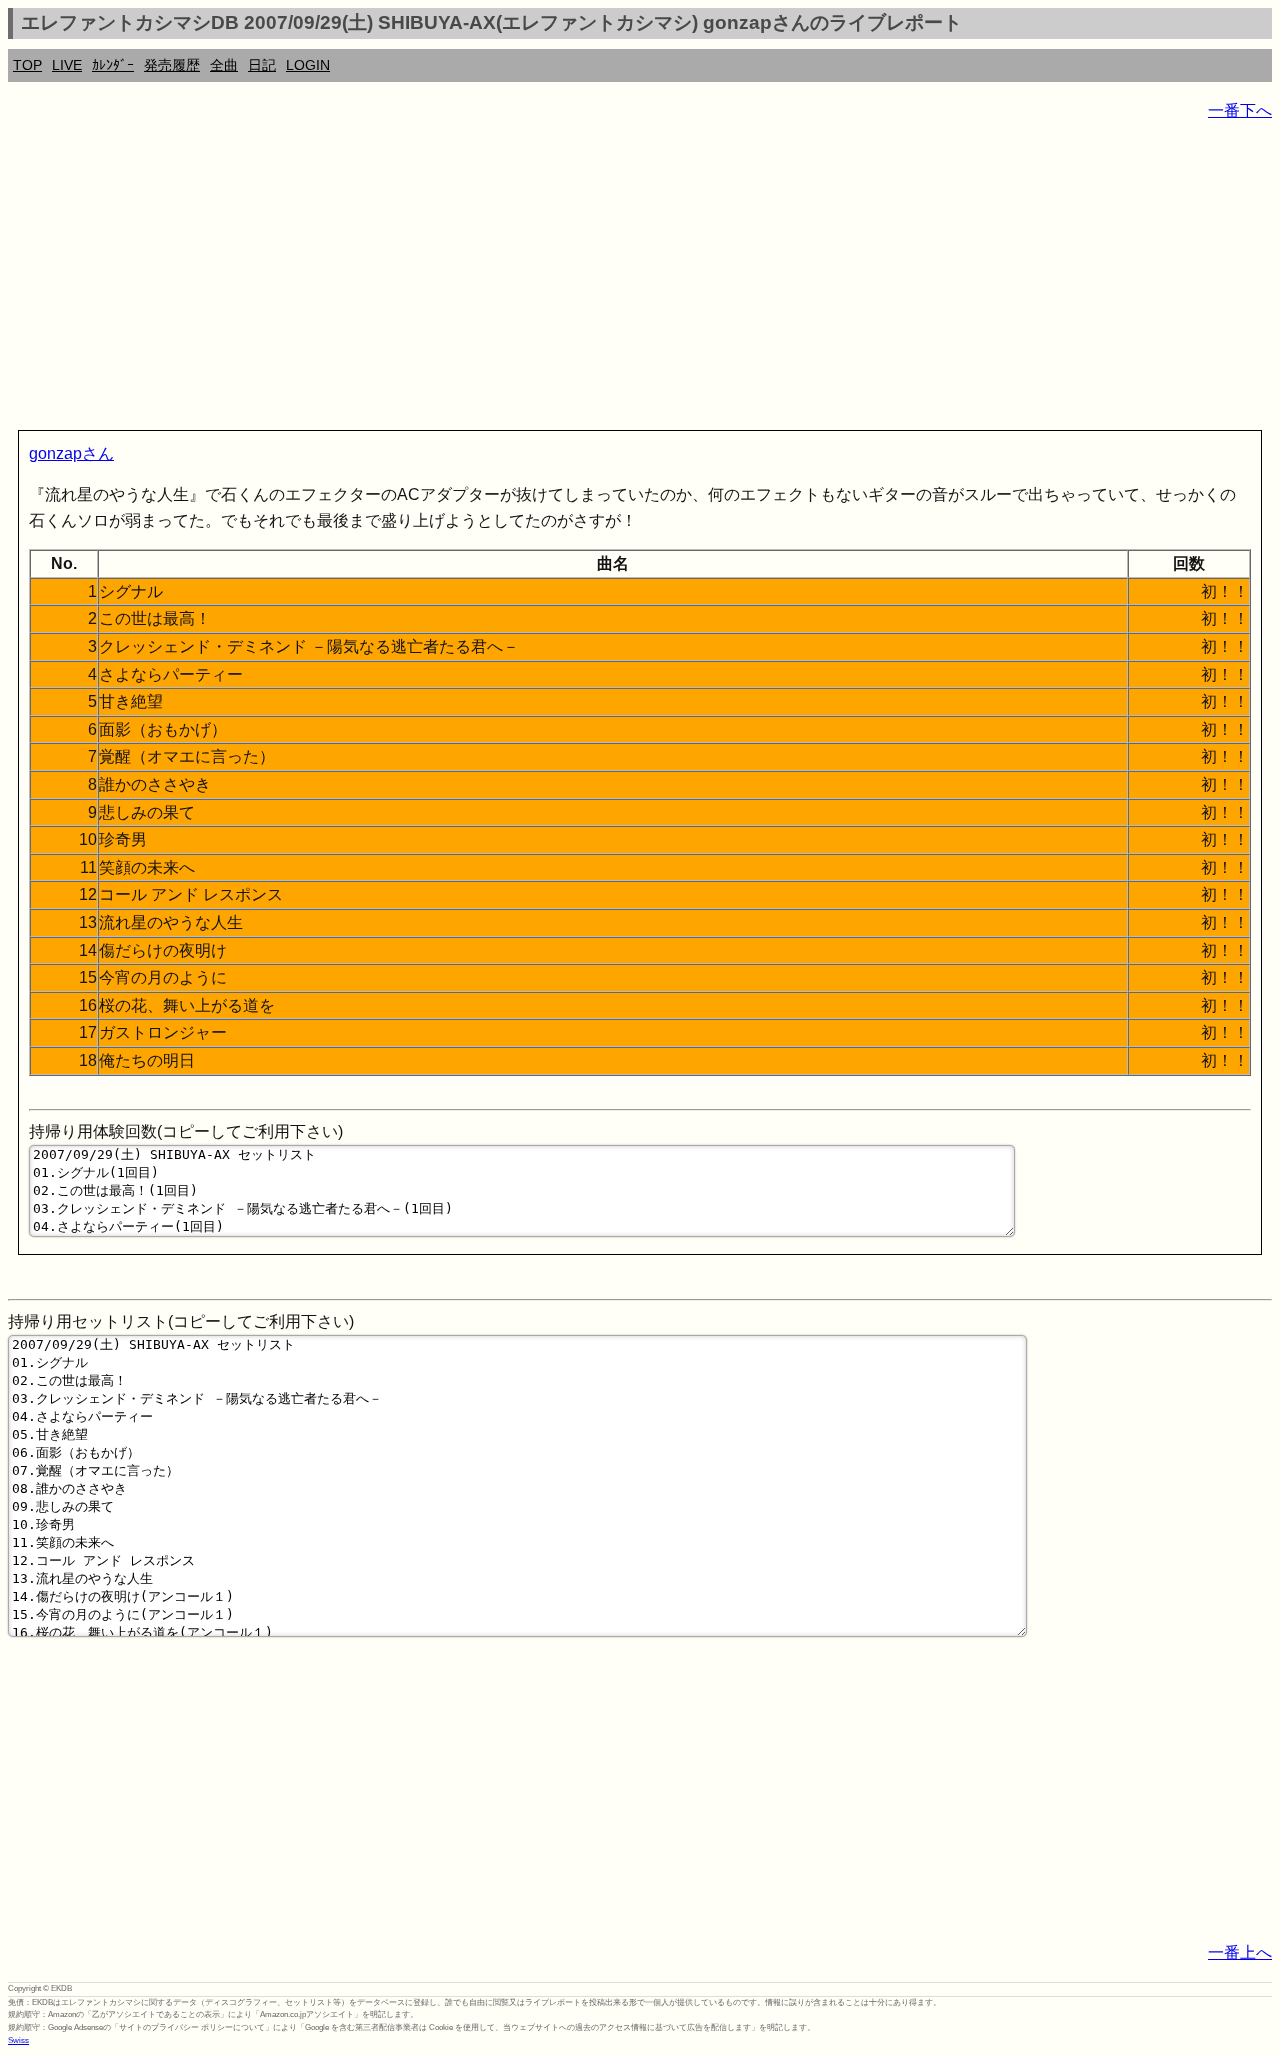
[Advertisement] (608, 280)
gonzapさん (71, 453)
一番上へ (1240, 1952)
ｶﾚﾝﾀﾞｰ (113, 65)
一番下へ (1240, 110)
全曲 (224, 65)
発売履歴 (172, 65)
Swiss (18, 2040)
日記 (262, 65)
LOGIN (308, 65)
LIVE (67, 65)
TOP (27, 65)
